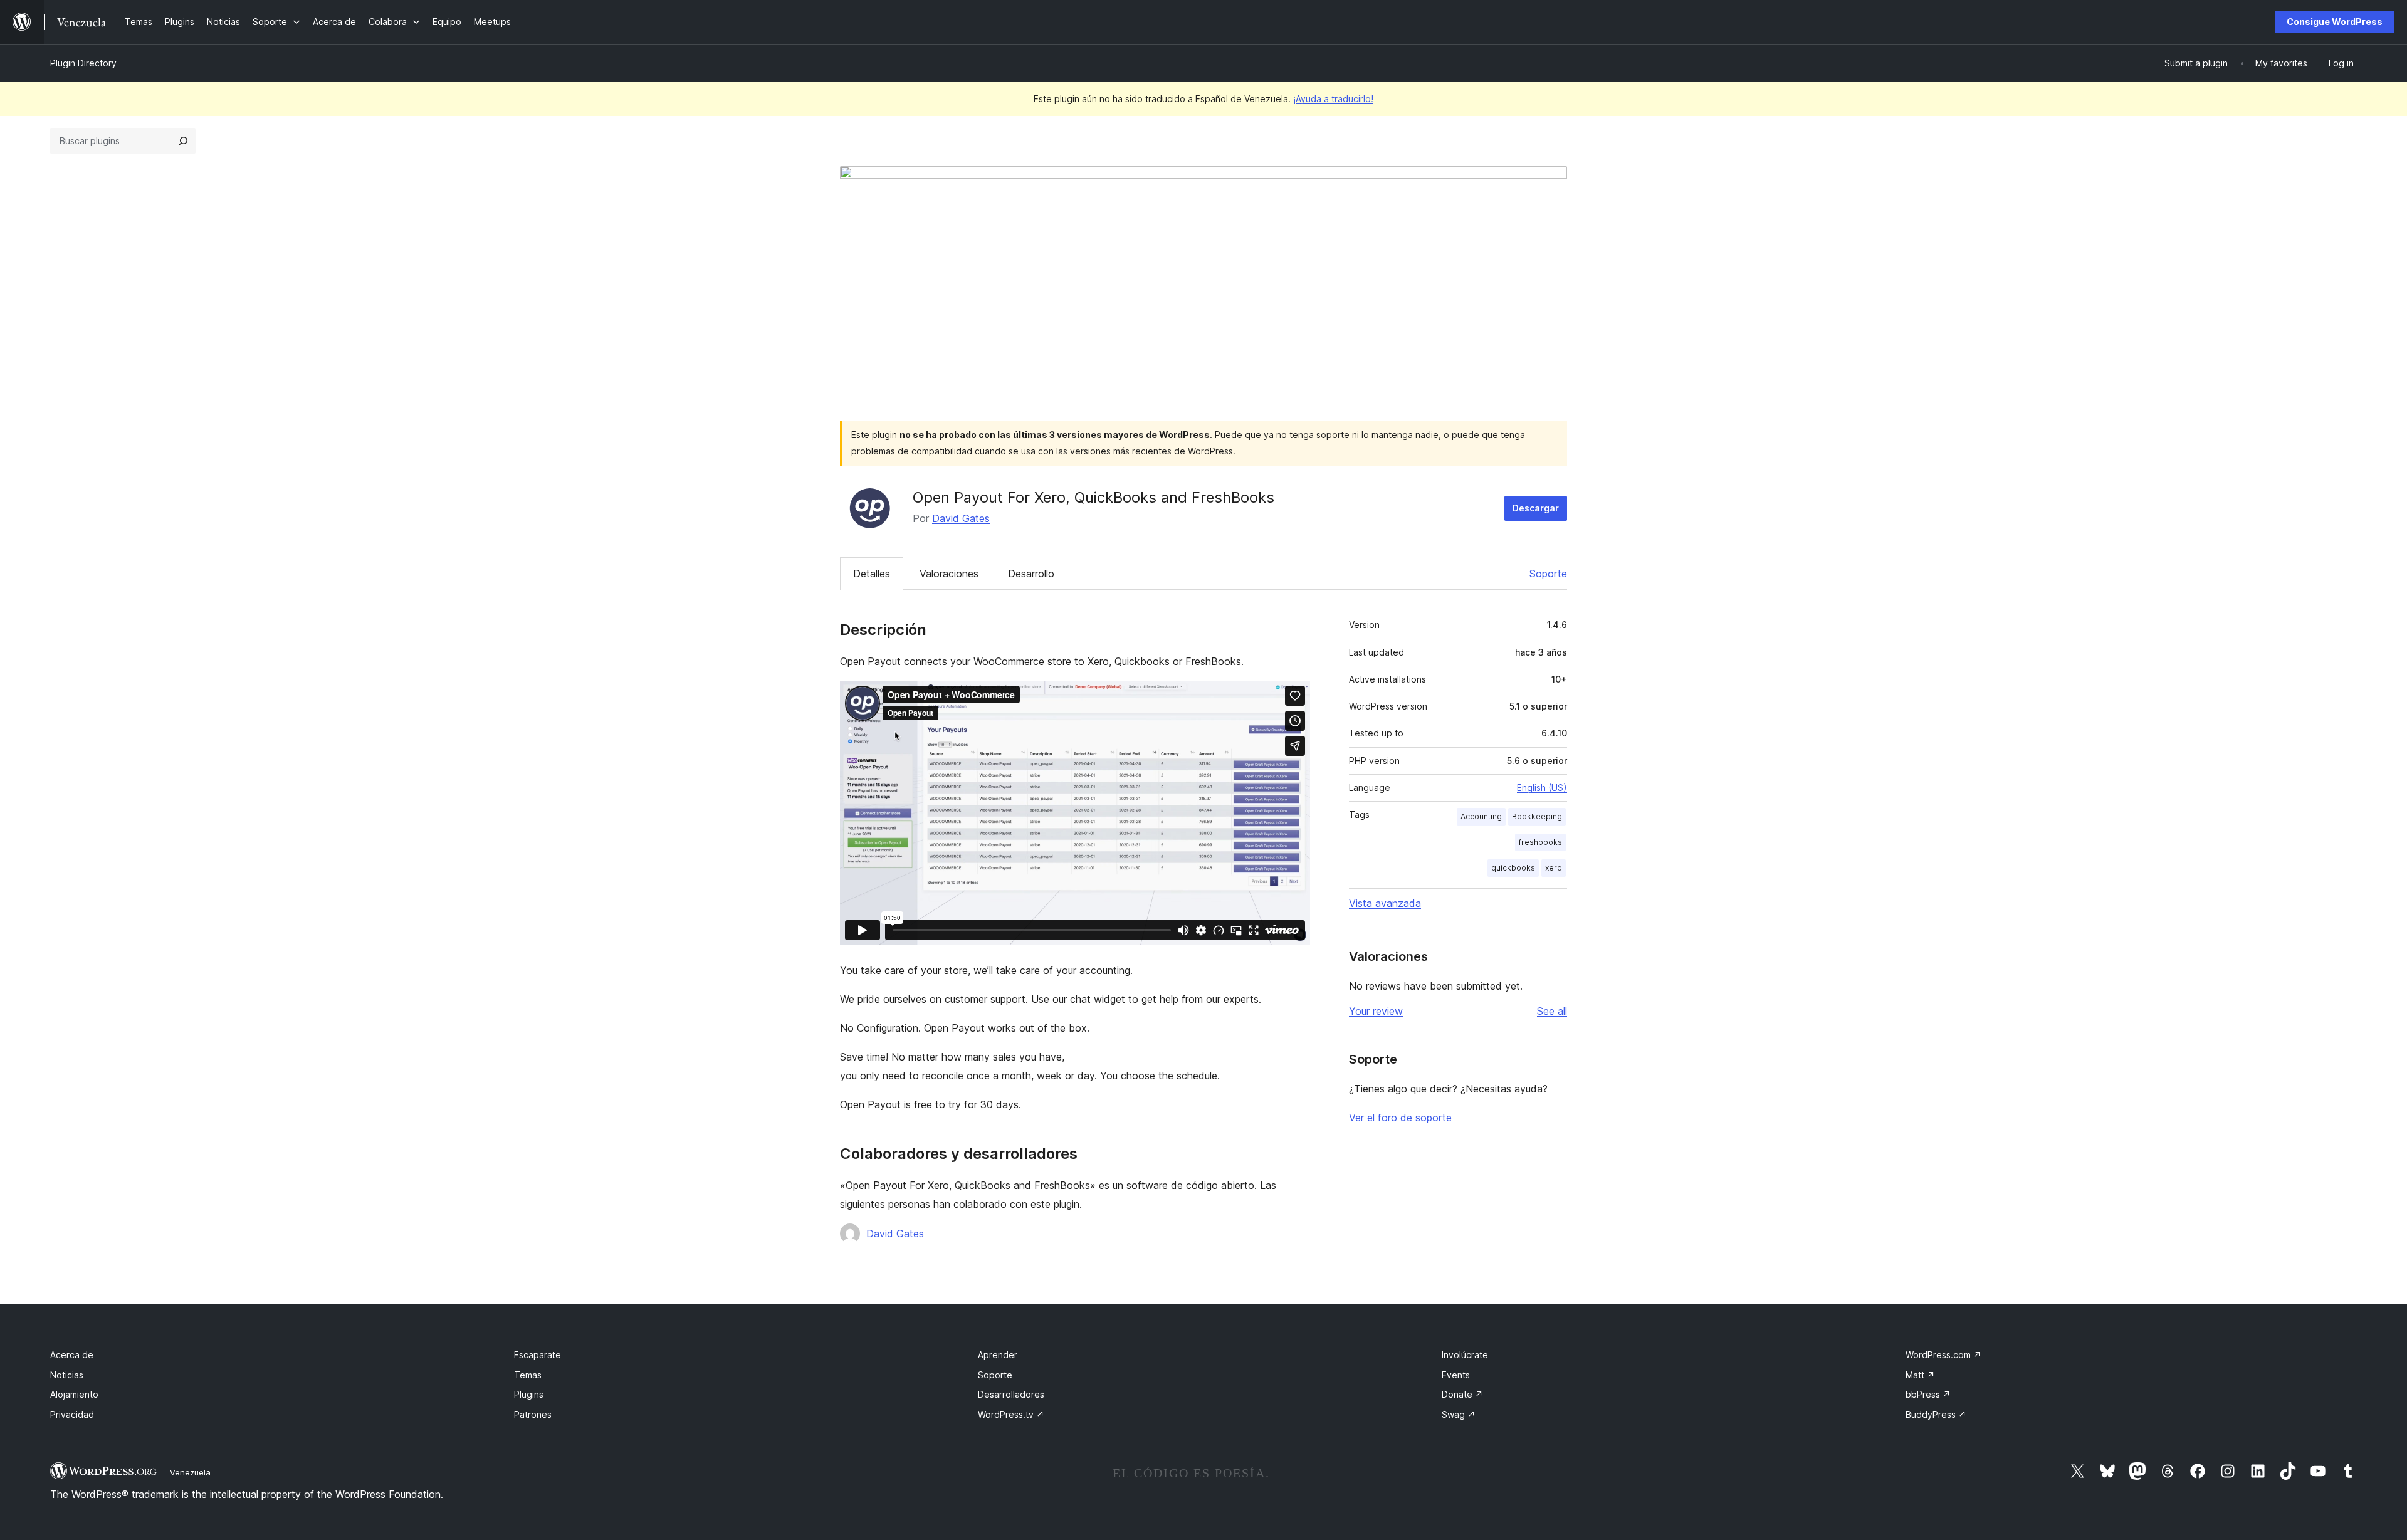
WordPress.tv (1011, 1414)
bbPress (1928, 1394)
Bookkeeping (1537, 816)
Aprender (998, 1355)
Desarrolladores (1011, 1394)
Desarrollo (1031, 574)
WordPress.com (1943, 1355)
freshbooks (1540, 842)
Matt (1920, 1375)
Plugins (529, 1394)
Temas (528, 1375)
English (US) (1542, 788)
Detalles (872, 574)
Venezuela (190, 1472)
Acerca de (72, 1355)
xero (1554, 868)
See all (1552, 1011)
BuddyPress (1936, 1414)
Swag (1459, 1414)
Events (1456, 1375)
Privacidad (72, 1414)
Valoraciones (949, 574)
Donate (1462, 1394)
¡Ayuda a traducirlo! (1333, 99)
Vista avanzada (1385, 903)
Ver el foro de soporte (1400, 1118)
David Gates (961, 518)
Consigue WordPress (2335, 22)
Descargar (1536, 508)
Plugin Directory (83, 63)
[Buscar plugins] (183, 141)
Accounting (1481, 816)
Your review (1376, 1011)
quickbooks (1513, 868)
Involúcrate (1465, 1355)
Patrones (533, 1414)
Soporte (1548, 574)
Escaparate (538, 1355)
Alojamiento (74, 1394)
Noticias (67, 1375)
